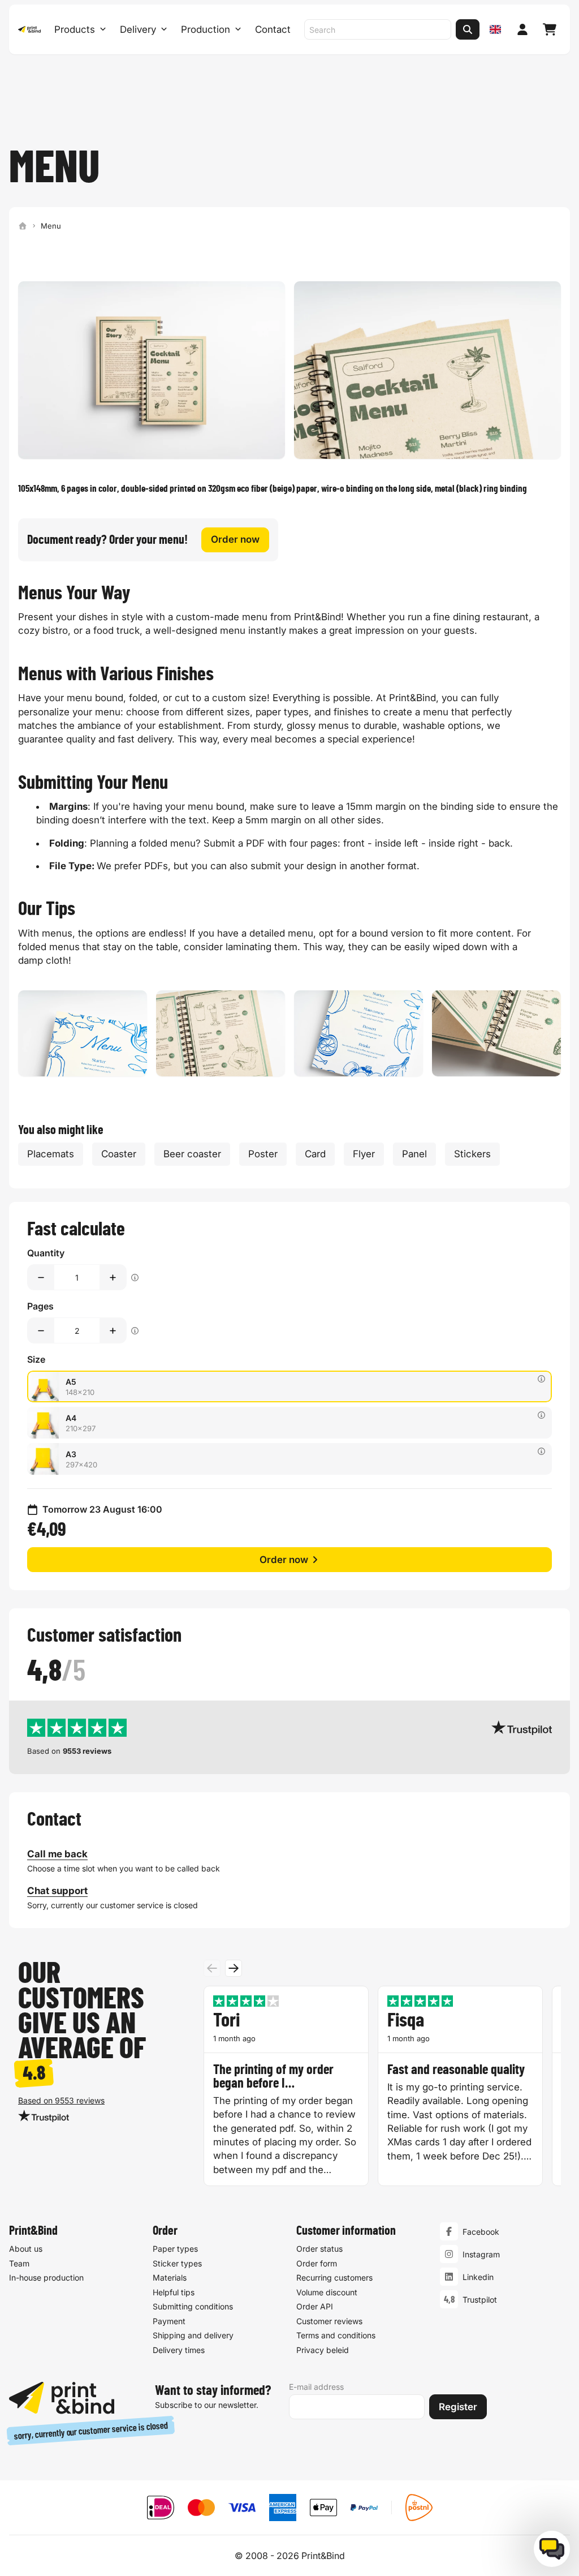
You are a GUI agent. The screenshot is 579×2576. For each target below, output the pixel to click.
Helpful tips (174, 2292)
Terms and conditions (336, 2335)
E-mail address (316, 2387)
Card (315, 1154)
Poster (263, 1154)
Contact (273, 29)
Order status (319, 2249)
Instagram (481, 2254)
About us (26, 2249)
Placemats (51, 1154)
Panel (414, 1154)
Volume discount (327, 2292)
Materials (170, 2277)
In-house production (46, 2277)
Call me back (57, 1854)
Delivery (138, 29)
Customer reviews (329, 2321)
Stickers (472, 1154)
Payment (169, 2321)
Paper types (175, 2249)
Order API (315, 2306)
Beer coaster (192, 1154)
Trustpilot (480, 2300)
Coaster (119, 1154)
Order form (317, 2263)
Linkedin (478, 2277)
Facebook (481, 2232)
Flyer (364, 1154)
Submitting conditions (193, 2306)
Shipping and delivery (193, 2335)
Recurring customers (334, 2277)
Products (75, 29)
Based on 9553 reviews (61, 2100)
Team (19, 2263)
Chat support (57, 1891)
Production (206, 29)
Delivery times (179, 2350)
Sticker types (177, 2263)
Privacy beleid (323, 2350)
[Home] (23, 226)
